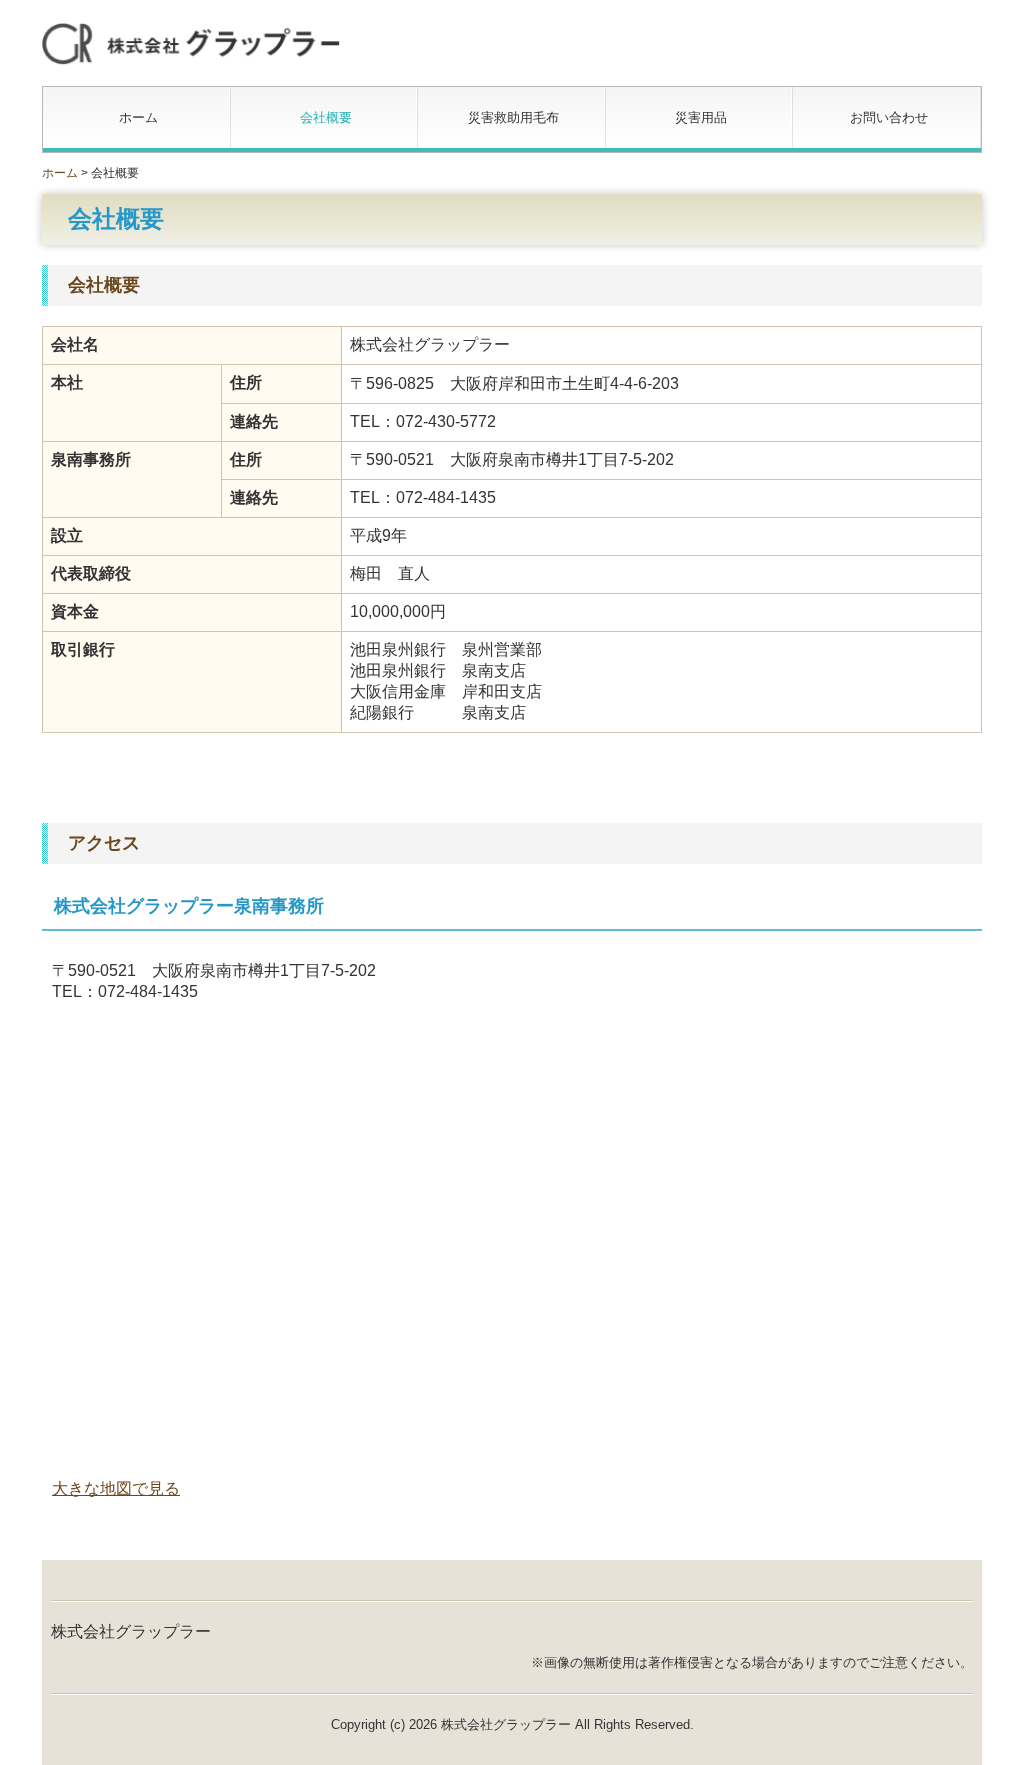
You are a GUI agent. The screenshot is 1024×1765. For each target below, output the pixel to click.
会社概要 (326, 117)
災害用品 (701, 117)
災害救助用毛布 (513, 117)
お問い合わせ (889, 117)
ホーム (138, 117)
